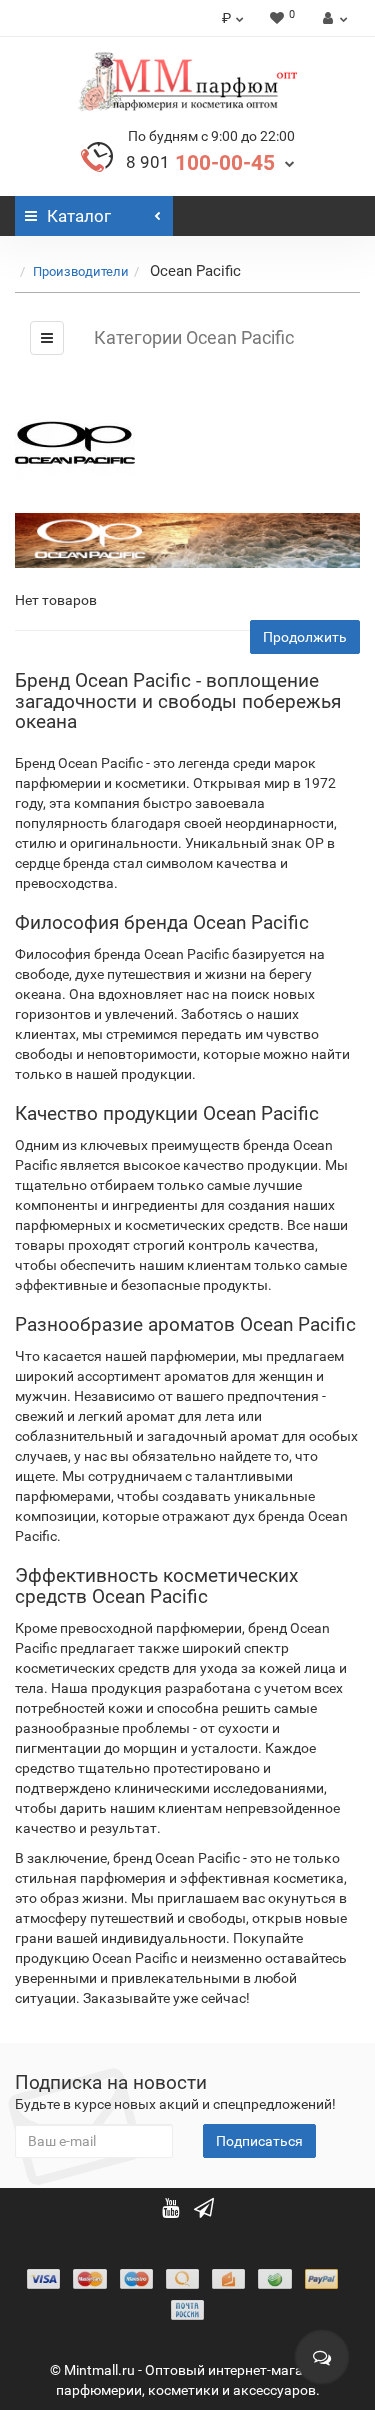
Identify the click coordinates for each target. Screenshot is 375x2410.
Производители (81, 271)
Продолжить (305, 637)
